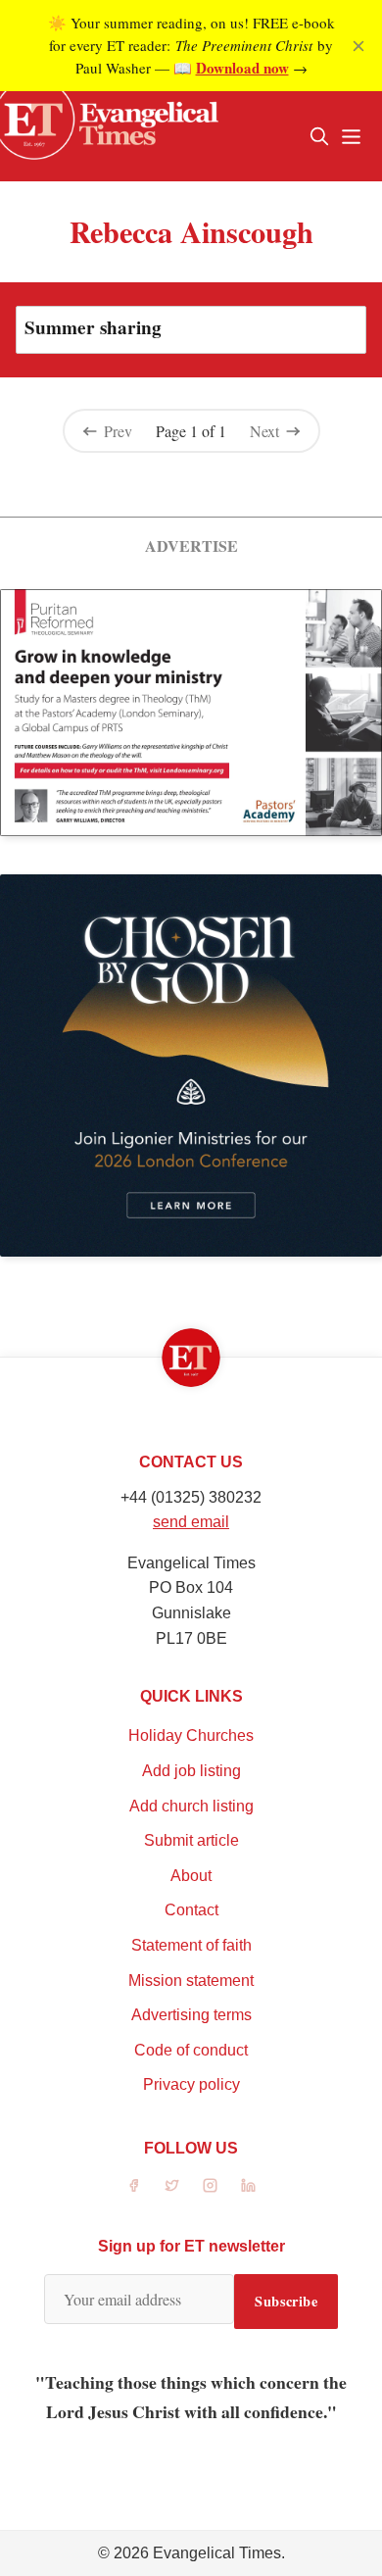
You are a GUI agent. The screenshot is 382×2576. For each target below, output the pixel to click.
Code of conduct (191, 2050)
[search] (319, 136)
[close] (358, 46)
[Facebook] (134, 2185)
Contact (191, 1910)
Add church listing (191, 1806)
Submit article (191, 1840)
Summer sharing (93, 327)
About (191, 1876)
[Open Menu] (351, 136)
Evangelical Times (217, 2553)
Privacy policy (191, 2084)
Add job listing (191, 1771)
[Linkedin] (248, 2185)
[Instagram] (210, 2185)
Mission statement (191, 1981)
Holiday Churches (191, 1735)
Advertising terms (191, 2015)
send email (191, 1522)
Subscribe (286, 2301)
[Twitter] (172, 2185)
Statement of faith (191, 1945)
